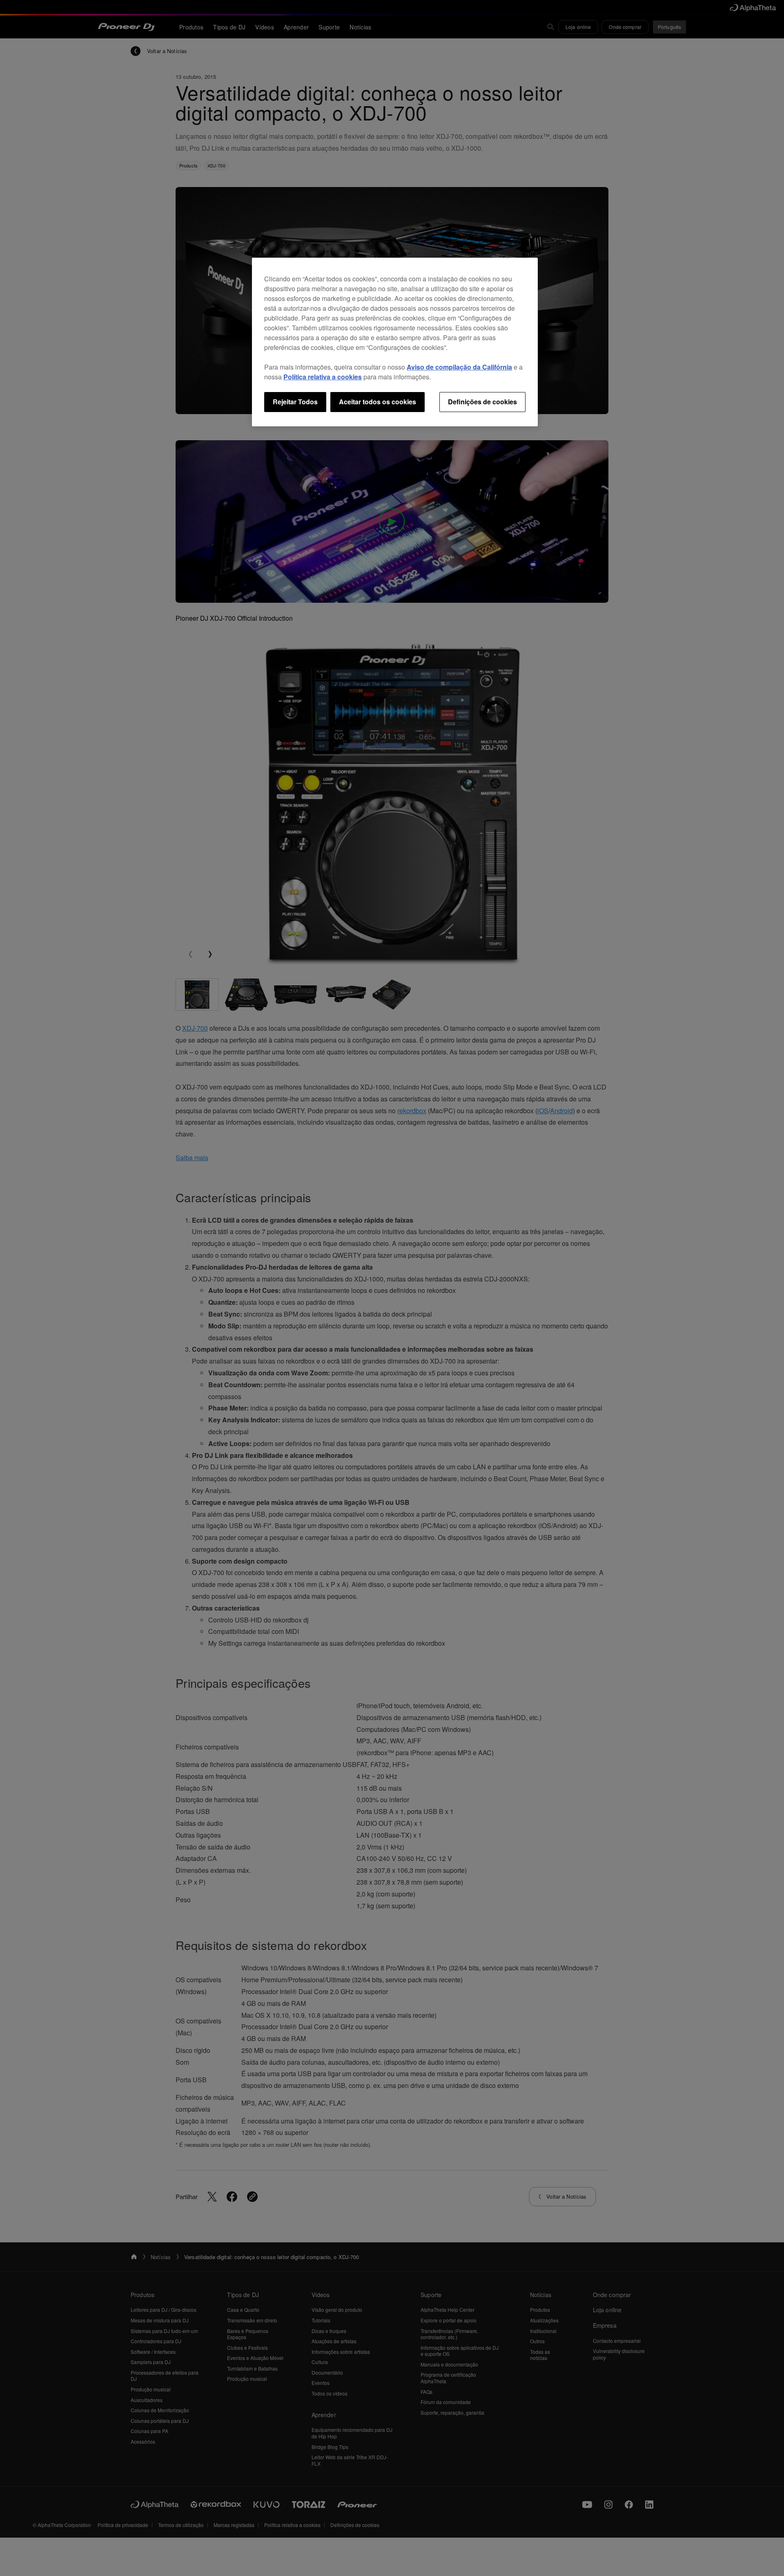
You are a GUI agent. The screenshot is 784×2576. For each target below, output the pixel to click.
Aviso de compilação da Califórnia (459, 367)
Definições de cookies (482, 402)
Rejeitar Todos (295, 402)
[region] (395, 342)
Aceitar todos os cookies (378, 402)
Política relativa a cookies (323, 377)
